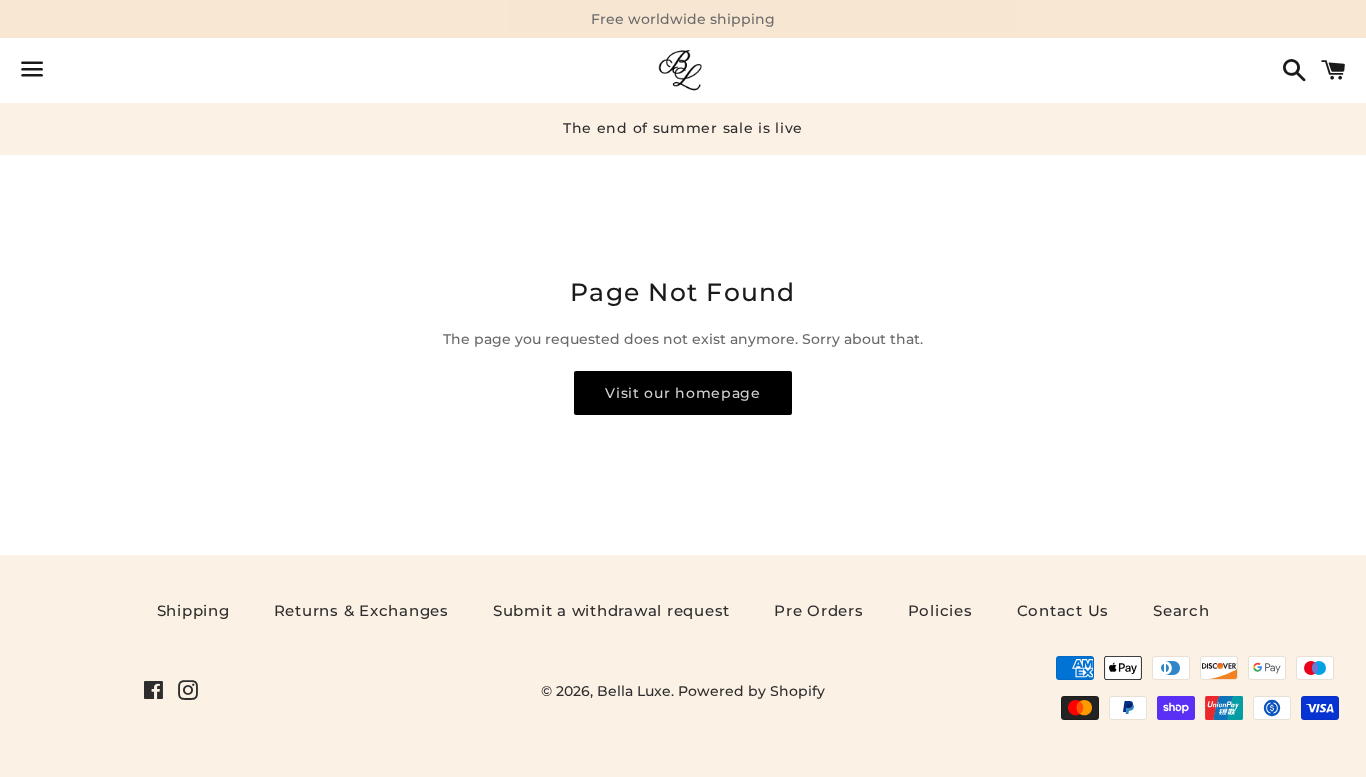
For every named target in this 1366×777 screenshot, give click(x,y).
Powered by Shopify (751, 691)
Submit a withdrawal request (611, 610)
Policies (940, 610)
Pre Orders (819, 610)
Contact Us (1063, 610)
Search (1181, 610)
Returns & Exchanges (361, 610)
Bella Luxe (634, 691)
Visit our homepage (683, 393)
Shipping (193, 610)
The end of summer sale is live (683, 128)
